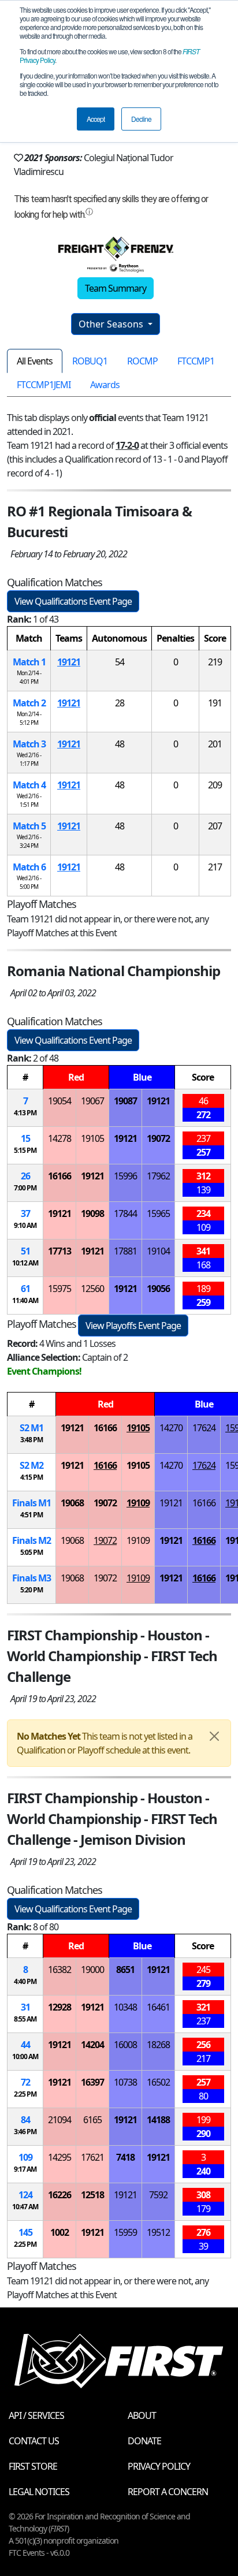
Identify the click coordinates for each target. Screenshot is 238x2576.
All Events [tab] (35, 361)
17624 (204, 1428)
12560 (92, 1289)
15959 (125, 2232)
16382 (59, 1970)
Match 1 (29, 662)
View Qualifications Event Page (73, 601)
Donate (144, 2441)
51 (25, 1251)
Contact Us (34, 2441)
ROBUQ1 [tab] (90, 361)
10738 (125, 2082)
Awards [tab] (105, 385)
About (142, 2415)
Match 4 (29, 785)
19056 (158, 1289)
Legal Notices (39, 2492)
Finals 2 (31, 1540)
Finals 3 (31, 1578)
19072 (158, 1138)
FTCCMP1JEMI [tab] (44, 385)
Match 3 (29, 744)
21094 (59, 2120)
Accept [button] (96, 119)
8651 (125, 1970)
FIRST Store (33, 2466)
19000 (92, 1970)
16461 (158, 2007)
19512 (158, 2232)
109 (25, 2157)
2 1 (31, 1428)
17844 (125, 1213)
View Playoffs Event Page (133, 1326)
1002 (59, 2232)
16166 (59, 1176)
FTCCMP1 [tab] (196, 361)
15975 (59, 1289)
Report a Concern (168, 2492)
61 (25, 1289)
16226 (59, 2195)
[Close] (214, 1736)
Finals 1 (31, 1503)
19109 (138, 1503)
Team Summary (116, 288)
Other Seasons (112, 324)
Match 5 (29, 826)
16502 (158, 2082)
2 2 (31, 1465)
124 (25, 2195)
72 (25, 2082)
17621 (92, 2157)
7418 (125, 2157)
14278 (59, 1138)
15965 (158, 1213)
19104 (158, 1251)
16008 (125, 2045)
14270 (171, 1428)
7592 (158, 2195)
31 (25, 2007)
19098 (92, 1213)
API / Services (36, 2415)
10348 (125, 2007)
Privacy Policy (159, 2466)
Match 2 (29, 703)
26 (25, 1176)
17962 (158, 1176)
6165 (92, 2120)
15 (25, 1138)
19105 (92, 1138)
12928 (59, 2007)
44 (25, 2045)
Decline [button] (141, 119)
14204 (92, 2045)
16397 (92, 2082)
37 (25, 1213)
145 (25, 2232)
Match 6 (29, 867)
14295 (59, 2157)
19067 (92, 1101)
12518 (92, 2195)
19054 (59, 1101)
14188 (158, 2120)
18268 (158, 2045)
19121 (69, 662)
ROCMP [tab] (142, 361)
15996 (125, 1176)
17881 (125, 1251)
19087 (125, 1101)
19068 (72, 1503)
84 (25, 2120)
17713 (59, 1251)
